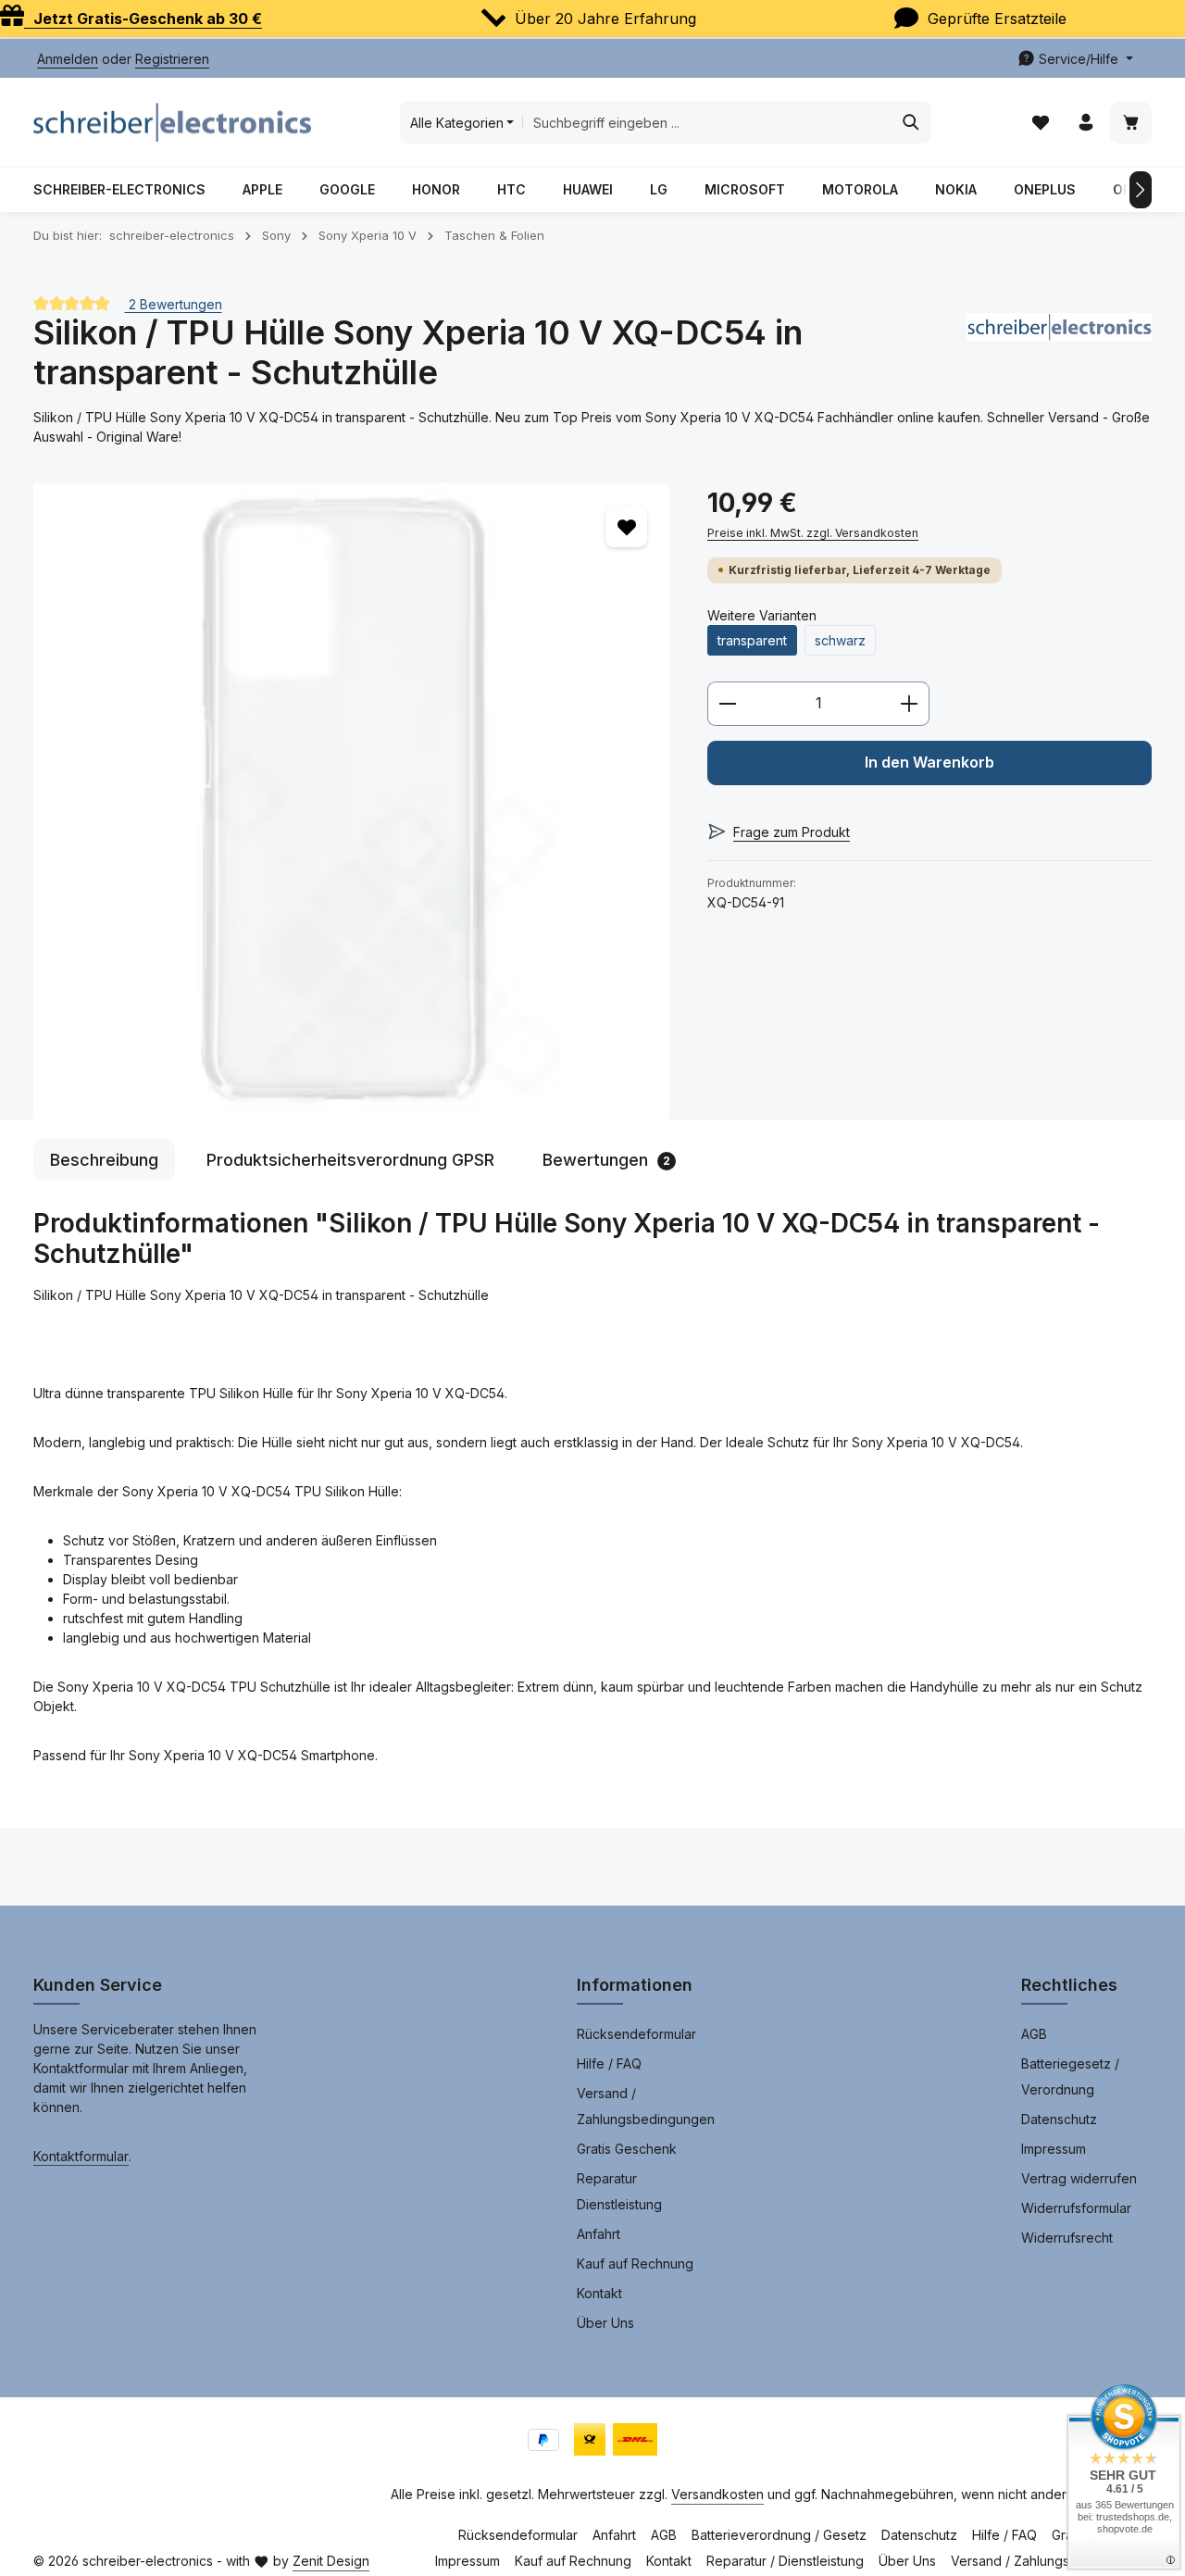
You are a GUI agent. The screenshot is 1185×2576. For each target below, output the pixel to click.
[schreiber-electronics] (1059, 353)
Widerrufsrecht (1067, 2238)
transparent (752, 640)
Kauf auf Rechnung (635, 2263)
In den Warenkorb (929, 763)
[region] (352, 801)
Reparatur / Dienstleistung (785, 2561)
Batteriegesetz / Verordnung (1070, 2076)
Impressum (1054, 2149)
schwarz (840, 640)
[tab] (104, 1160)
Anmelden (68, 59)
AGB (1034, 2034)
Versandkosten (717, 2494)
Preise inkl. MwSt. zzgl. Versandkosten (813, 533)
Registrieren (172, 59)
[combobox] (707, 122)
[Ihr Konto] (1085, 123)
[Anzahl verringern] (727, 704)
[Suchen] (911, 122)
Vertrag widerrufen (1079, 2178)
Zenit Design (331, 2561)
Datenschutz (1059, 2119)
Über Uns (605, 2323)
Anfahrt (599, 2234)
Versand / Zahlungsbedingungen (646, 2106)
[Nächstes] (1141, 190)
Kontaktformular (81, 2156)
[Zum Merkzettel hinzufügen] (626, 526)
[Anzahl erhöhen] (910, 704)
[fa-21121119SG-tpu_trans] (351, 801)
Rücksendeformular (636, 2034)
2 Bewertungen (174, 303)
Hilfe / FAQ (609, 2063)
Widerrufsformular (1076, 2208)
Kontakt (599, 2293)
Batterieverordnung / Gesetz (779, 2535)
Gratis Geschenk (627, 2149)
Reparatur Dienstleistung (619, 2191)
